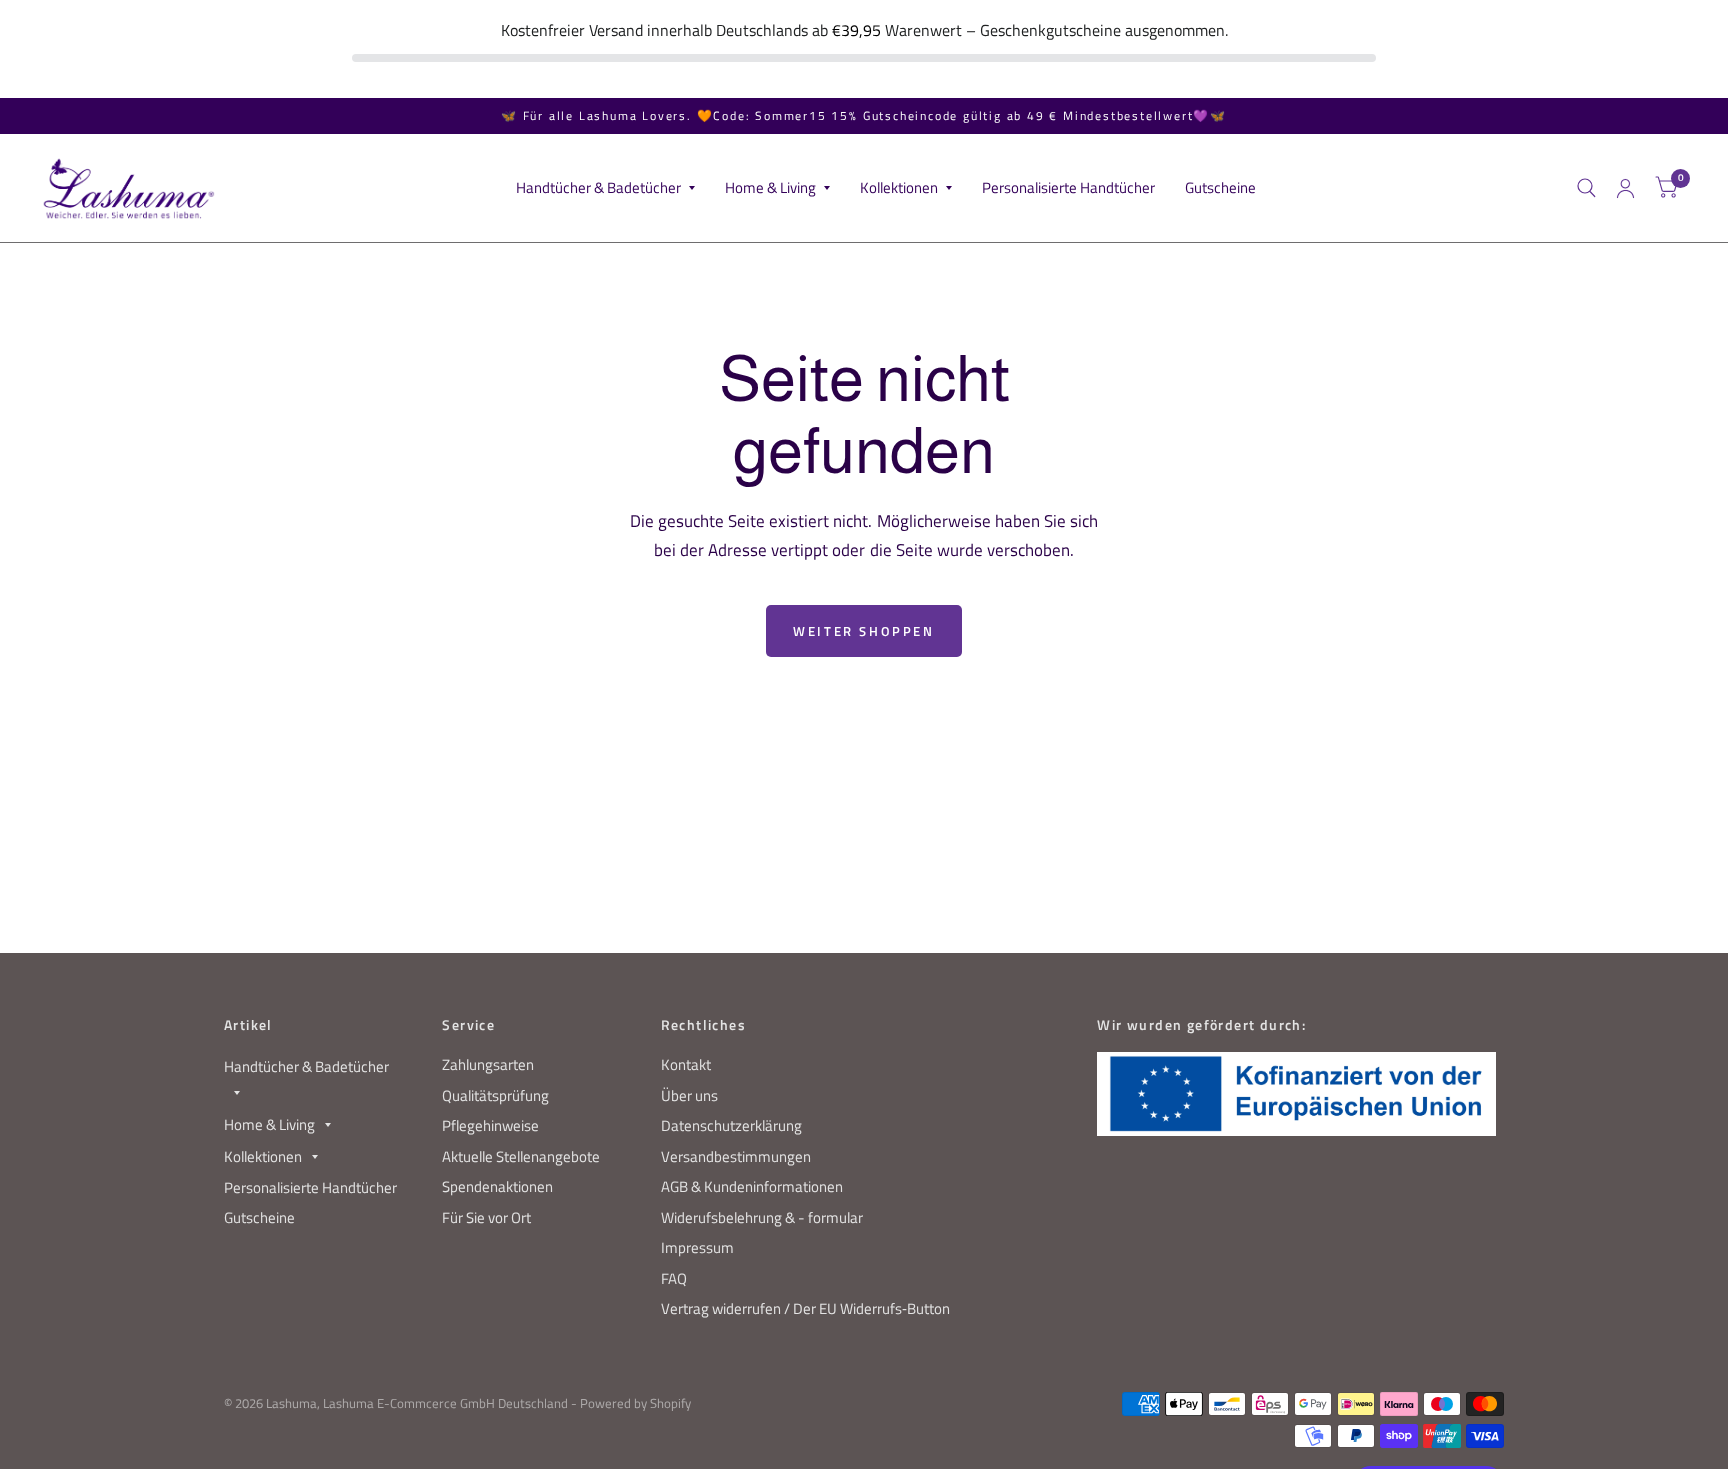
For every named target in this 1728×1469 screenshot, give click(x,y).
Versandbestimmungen (736, 1156)
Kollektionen (899, 188)
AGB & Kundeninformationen (752, 1186)
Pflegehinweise (490, 1125)
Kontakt (686, 1064)
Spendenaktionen (497, 1186)
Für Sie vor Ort (486, 1217)
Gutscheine (1220, 188)
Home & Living (770, 188)
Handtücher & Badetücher (598, 188)
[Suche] (1586, 188)
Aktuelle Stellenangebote (521, 1156)
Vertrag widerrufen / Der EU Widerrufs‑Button (805, 1308)
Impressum (697, 1247)
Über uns (689, 1095)
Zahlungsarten (488, 1064)
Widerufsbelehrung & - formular (762, 1217)
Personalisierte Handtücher (1068, 188)
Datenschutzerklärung (731, 1125)
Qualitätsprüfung (495, 1095)
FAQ (674, 1278)
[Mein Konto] (1625, 188)
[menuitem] (605, 189)
